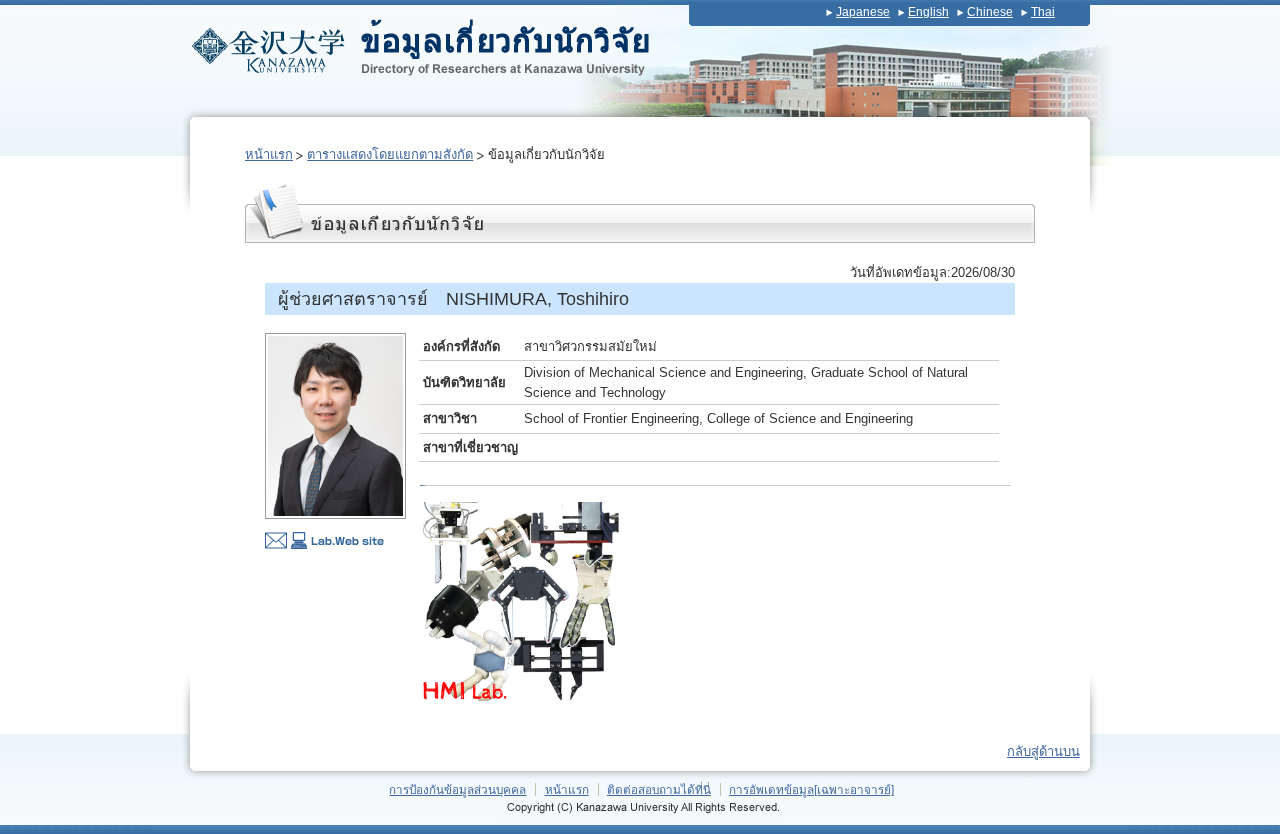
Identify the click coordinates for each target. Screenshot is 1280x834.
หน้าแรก (269, 154)
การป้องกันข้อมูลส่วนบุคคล (457, 789)
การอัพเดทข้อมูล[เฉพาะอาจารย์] (811, 789)
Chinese (990, 12)
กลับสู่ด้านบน (1043, 751)
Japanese (863, 12)
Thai (1043, 12)
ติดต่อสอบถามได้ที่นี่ (659, 789)
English (928, 12)
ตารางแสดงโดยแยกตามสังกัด (390, 154)
